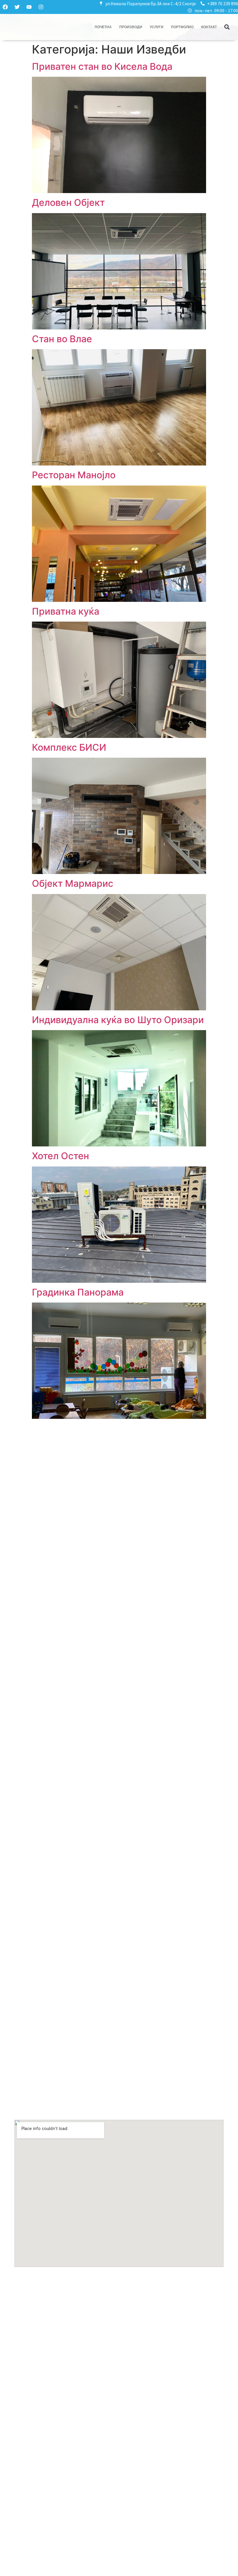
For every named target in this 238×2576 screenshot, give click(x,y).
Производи (131, 27)
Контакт (209, 27)
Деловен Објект (68, 203)
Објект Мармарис (73, 883)
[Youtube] (29, 7)
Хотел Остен (61, 1156)
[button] (227, 27)
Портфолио (182, 27)
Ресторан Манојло (74, 475)
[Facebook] (5, 7)
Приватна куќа (66, 611)
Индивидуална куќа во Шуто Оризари (118, 1020)
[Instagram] (41, 7)
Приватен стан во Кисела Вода (102, 66)
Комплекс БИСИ (69, 747)
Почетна (103, 27)
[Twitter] (17, 7)
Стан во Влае (62, 339)
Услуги (157, 27)
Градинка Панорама (78, 1292)
